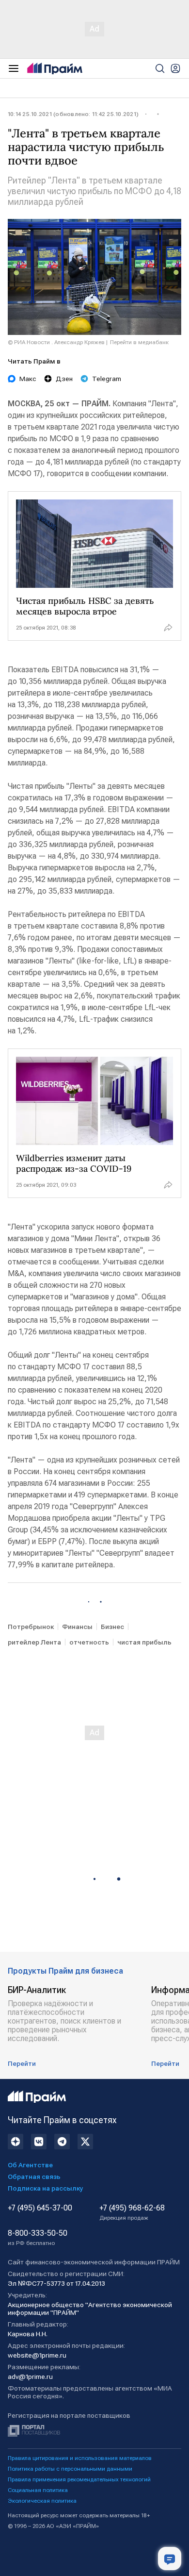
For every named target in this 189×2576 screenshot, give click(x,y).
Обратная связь (34, 2177)
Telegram (107, 379)
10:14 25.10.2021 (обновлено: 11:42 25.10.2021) (73, 114)
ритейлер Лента (34, 1642)
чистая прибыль (144, 1642)
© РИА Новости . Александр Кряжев (56, 342)
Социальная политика (38, 2490)
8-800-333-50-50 (38, 2238)
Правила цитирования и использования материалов (80, 2458)
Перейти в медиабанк (139, 342)
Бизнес (112, 1627)
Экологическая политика (42, 2501)
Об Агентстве (30, 2165)
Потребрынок (31, 1627)
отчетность (89, 1642)
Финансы (77, 1627)
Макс (28, 379)
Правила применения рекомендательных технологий (79, 2479)
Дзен (64, 379)
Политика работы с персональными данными (70, 2469)
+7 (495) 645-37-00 (40, 2208)
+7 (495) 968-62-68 (132, 2212)
